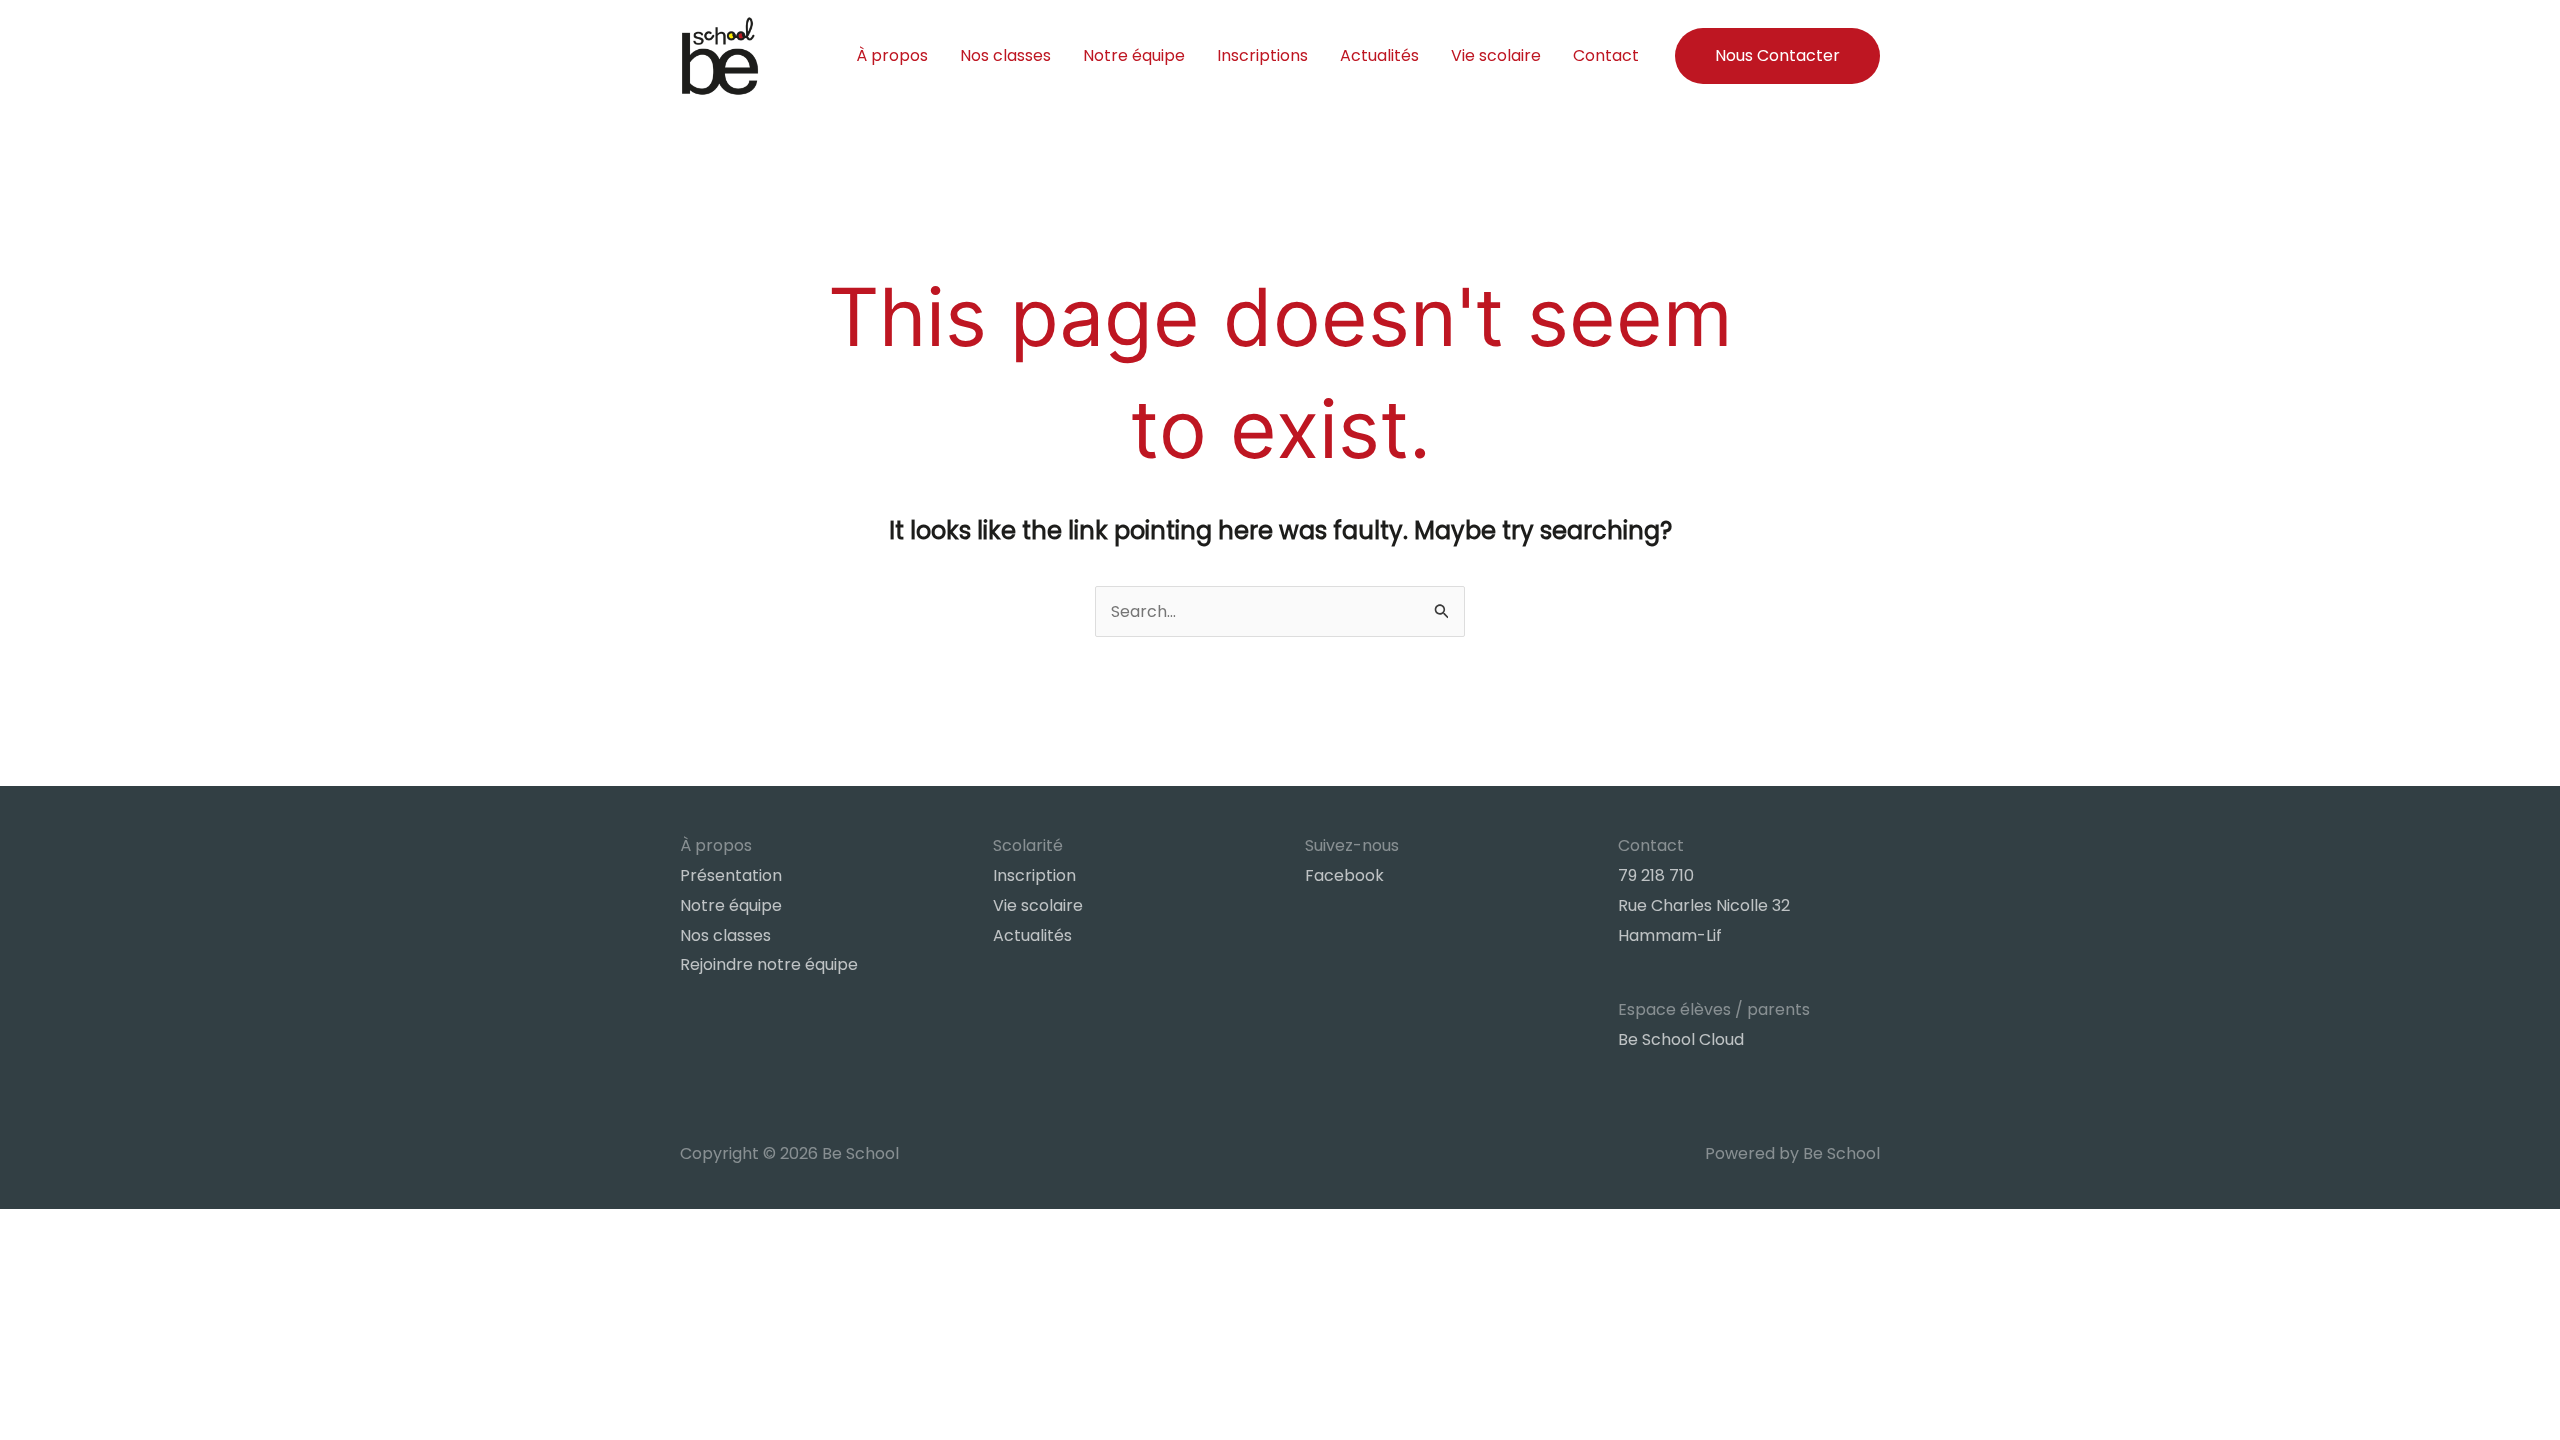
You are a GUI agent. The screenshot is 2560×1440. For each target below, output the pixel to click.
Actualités (1379, 55)
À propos (892, 55)
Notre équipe (1134, 55)
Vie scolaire (1496, 55)
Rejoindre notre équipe (769, 964)
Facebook (1344, 875)
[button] (1777, 56)
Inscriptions (1262, 55)
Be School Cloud (1681, 1039)
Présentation (731, 875)
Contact (1606, 55)
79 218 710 (1656, 875)
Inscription (1034, 875)
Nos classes (1005, 55)
